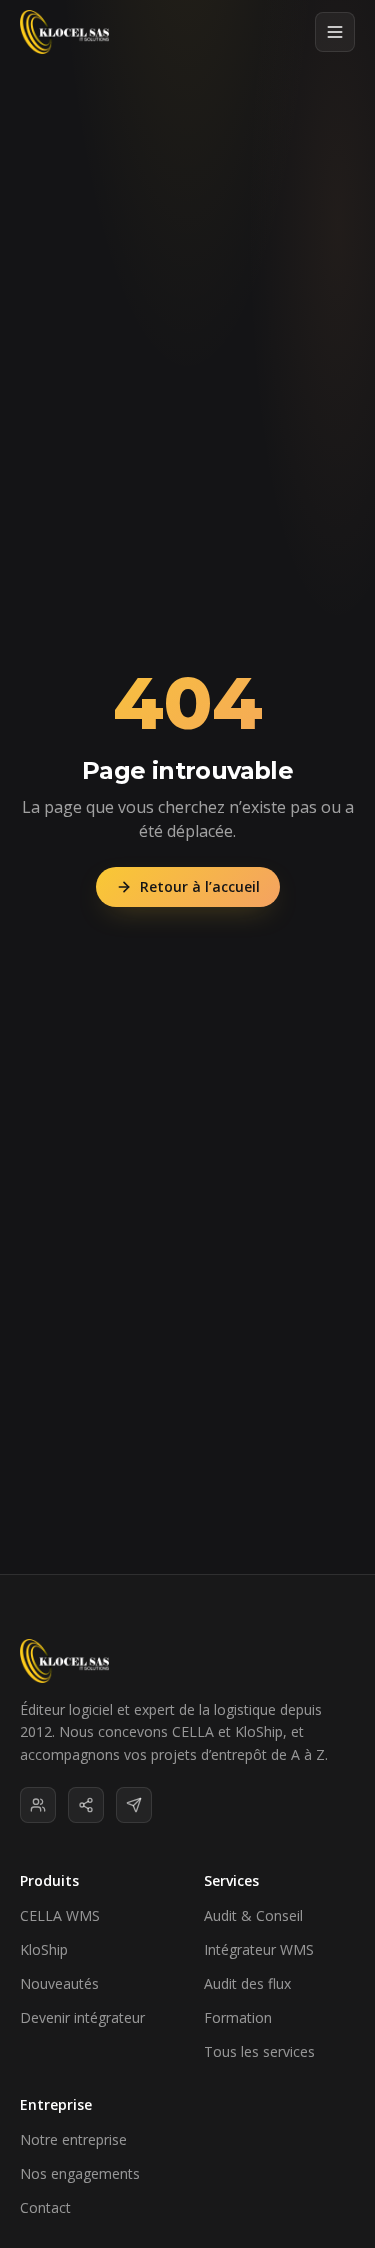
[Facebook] (86, 1805)
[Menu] (335, 32)
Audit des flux (247, 1983)
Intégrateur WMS (259, 1949)
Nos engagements (80, 2173)
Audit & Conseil (253, 1915)
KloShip (44, 1949)
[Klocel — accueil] (64, 32)
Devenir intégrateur (82, 2017)
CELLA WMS (60, 1915)
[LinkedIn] (38, 1805)
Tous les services (259, 2051)
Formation (238, 2017)
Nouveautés (59, 1983)
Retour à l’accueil (200, 886)
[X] (134, 1805)
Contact (45, 2207)
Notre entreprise (73, 2139)
